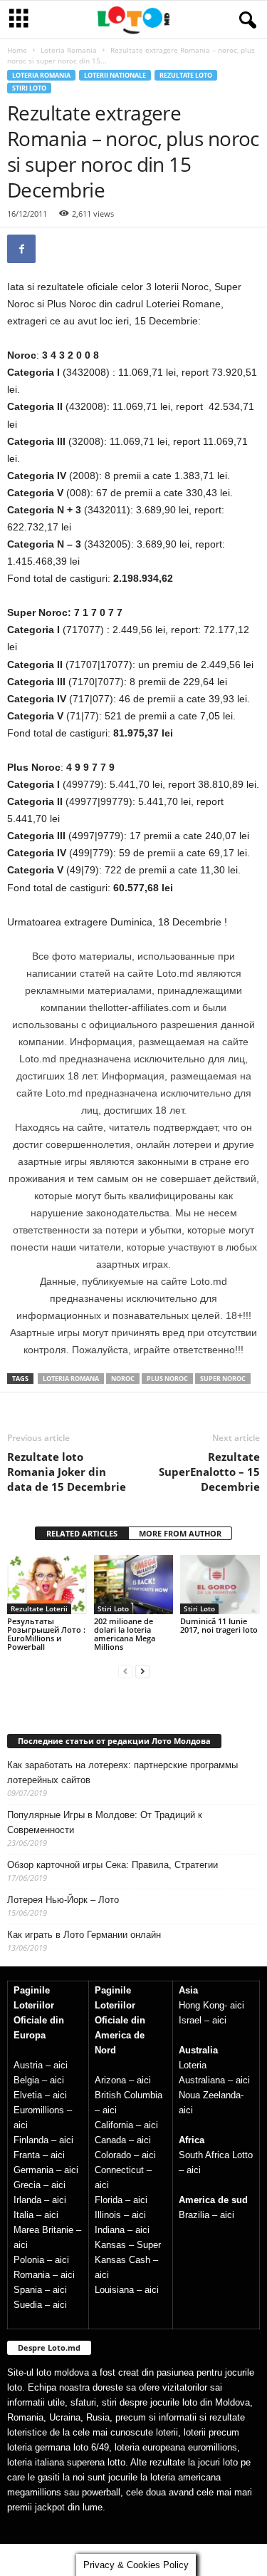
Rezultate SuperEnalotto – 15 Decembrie (209, 1472)
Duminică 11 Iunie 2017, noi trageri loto (219, 1625)
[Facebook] (21, 249)
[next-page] (142, 1671)
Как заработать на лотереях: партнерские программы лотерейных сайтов (122, 1772)
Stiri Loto (29, 88)
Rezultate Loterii (39, 1608)
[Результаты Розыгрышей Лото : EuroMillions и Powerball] (47, 1585)
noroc (123, 1379)
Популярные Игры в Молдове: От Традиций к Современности (105, 1822)
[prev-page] (125, 1671)
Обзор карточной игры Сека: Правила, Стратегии (112, 1865)
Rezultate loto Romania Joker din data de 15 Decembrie (67, 1472)
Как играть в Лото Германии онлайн (84, 1935)
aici (61, 2065)
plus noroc (167, 1379)
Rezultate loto (186, 75)
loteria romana (71, 1379)
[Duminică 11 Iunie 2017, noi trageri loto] (220, 1585)
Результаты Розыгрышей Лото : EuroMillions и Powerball (46, 1634)
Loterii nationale (115, 75)
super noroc (223, 1379)
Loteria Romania (69, 50)
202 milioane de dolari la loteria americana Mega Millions (125, 1634)
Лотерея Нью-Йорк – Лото (63, 1900)
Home (17, 50)
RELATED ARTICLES (82, 1533)
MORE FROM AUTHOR (180, 1533)
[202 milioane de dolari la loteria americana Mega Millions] (134, 1585)
